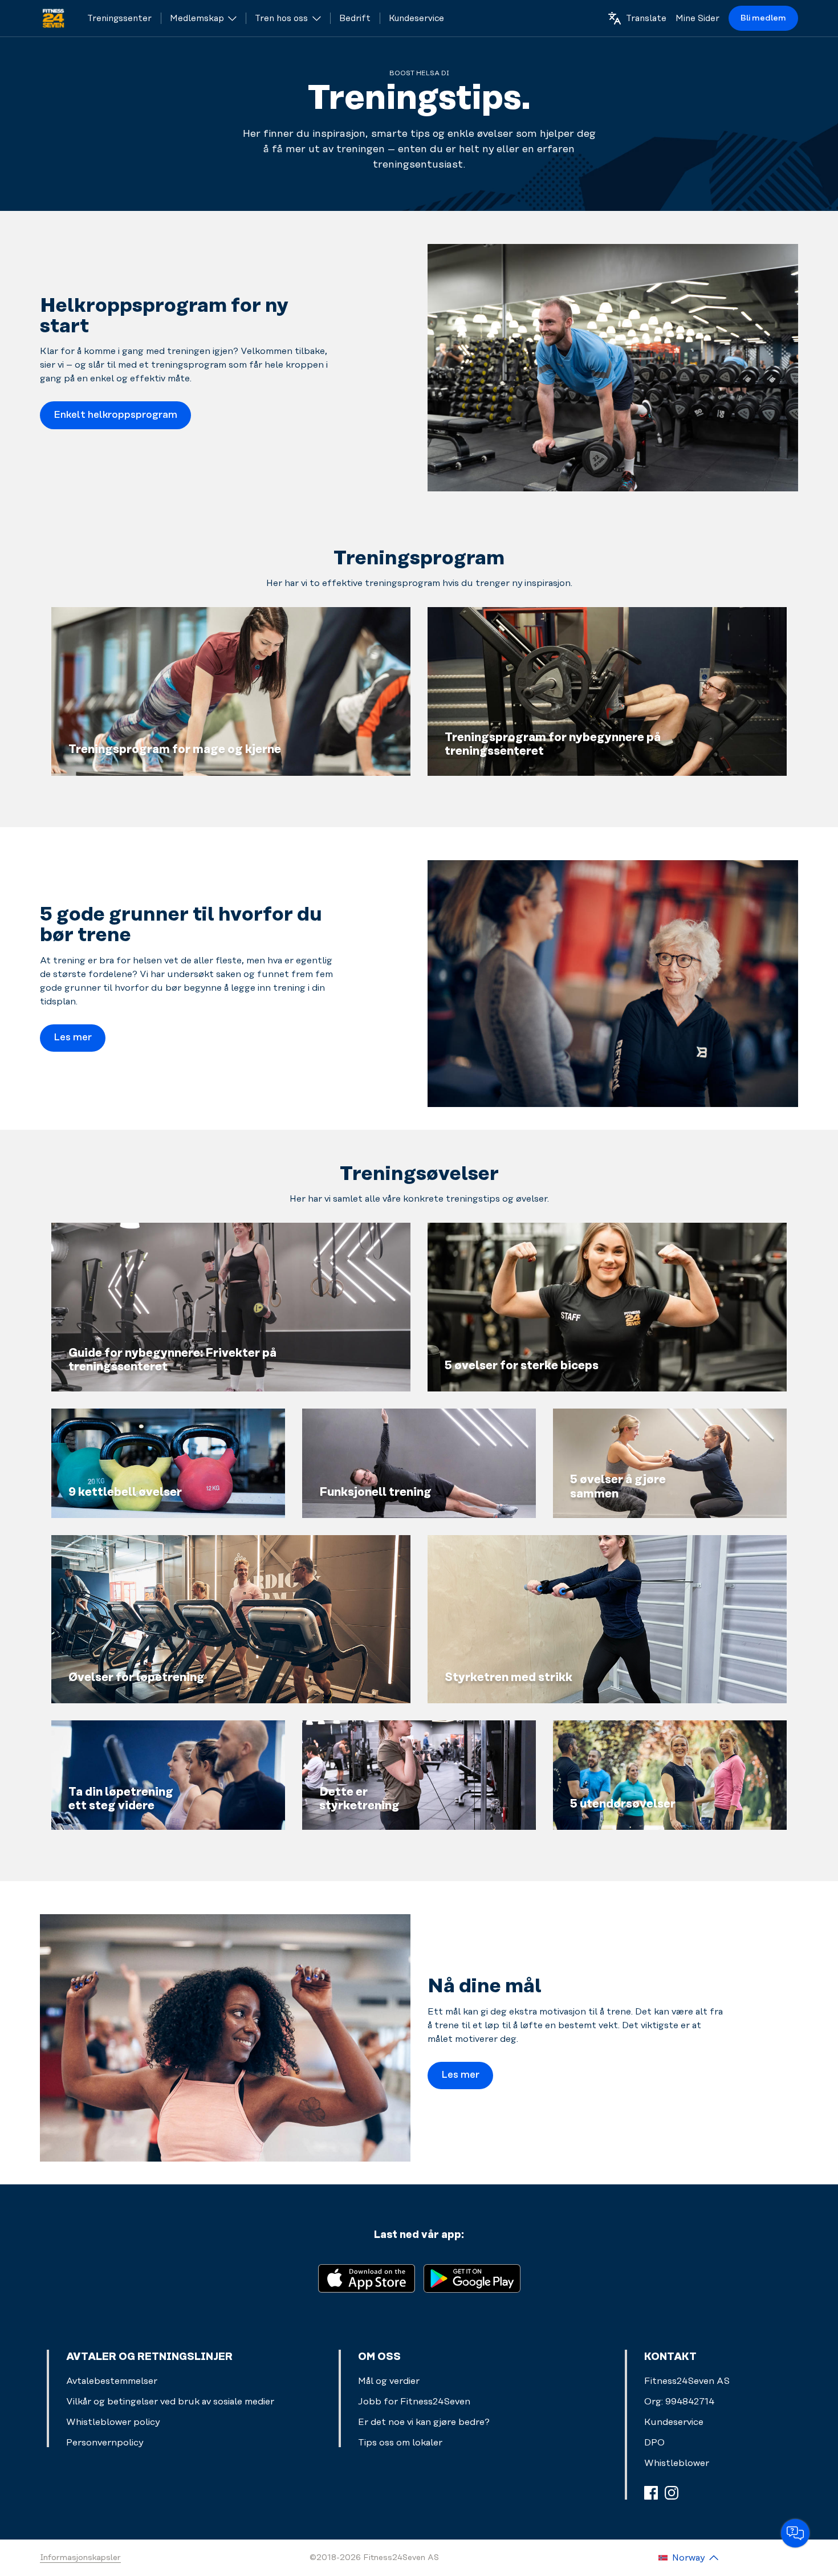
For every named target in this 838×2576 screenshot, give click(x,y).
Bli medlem (763, 18)
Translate (646, 19)
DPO (654, 2443)
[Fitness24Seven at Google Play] (472, 2278)
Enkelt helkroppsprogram (115, 415)
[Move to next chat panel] (795, 2533)
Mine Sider (697, 19)
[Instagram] (672, 2493)
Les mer (73, 1037)
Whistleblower (677, 2463)
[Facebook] (651, 2493)
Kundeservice (674, 2422)
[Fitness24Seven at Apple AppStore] (367, 2278)
